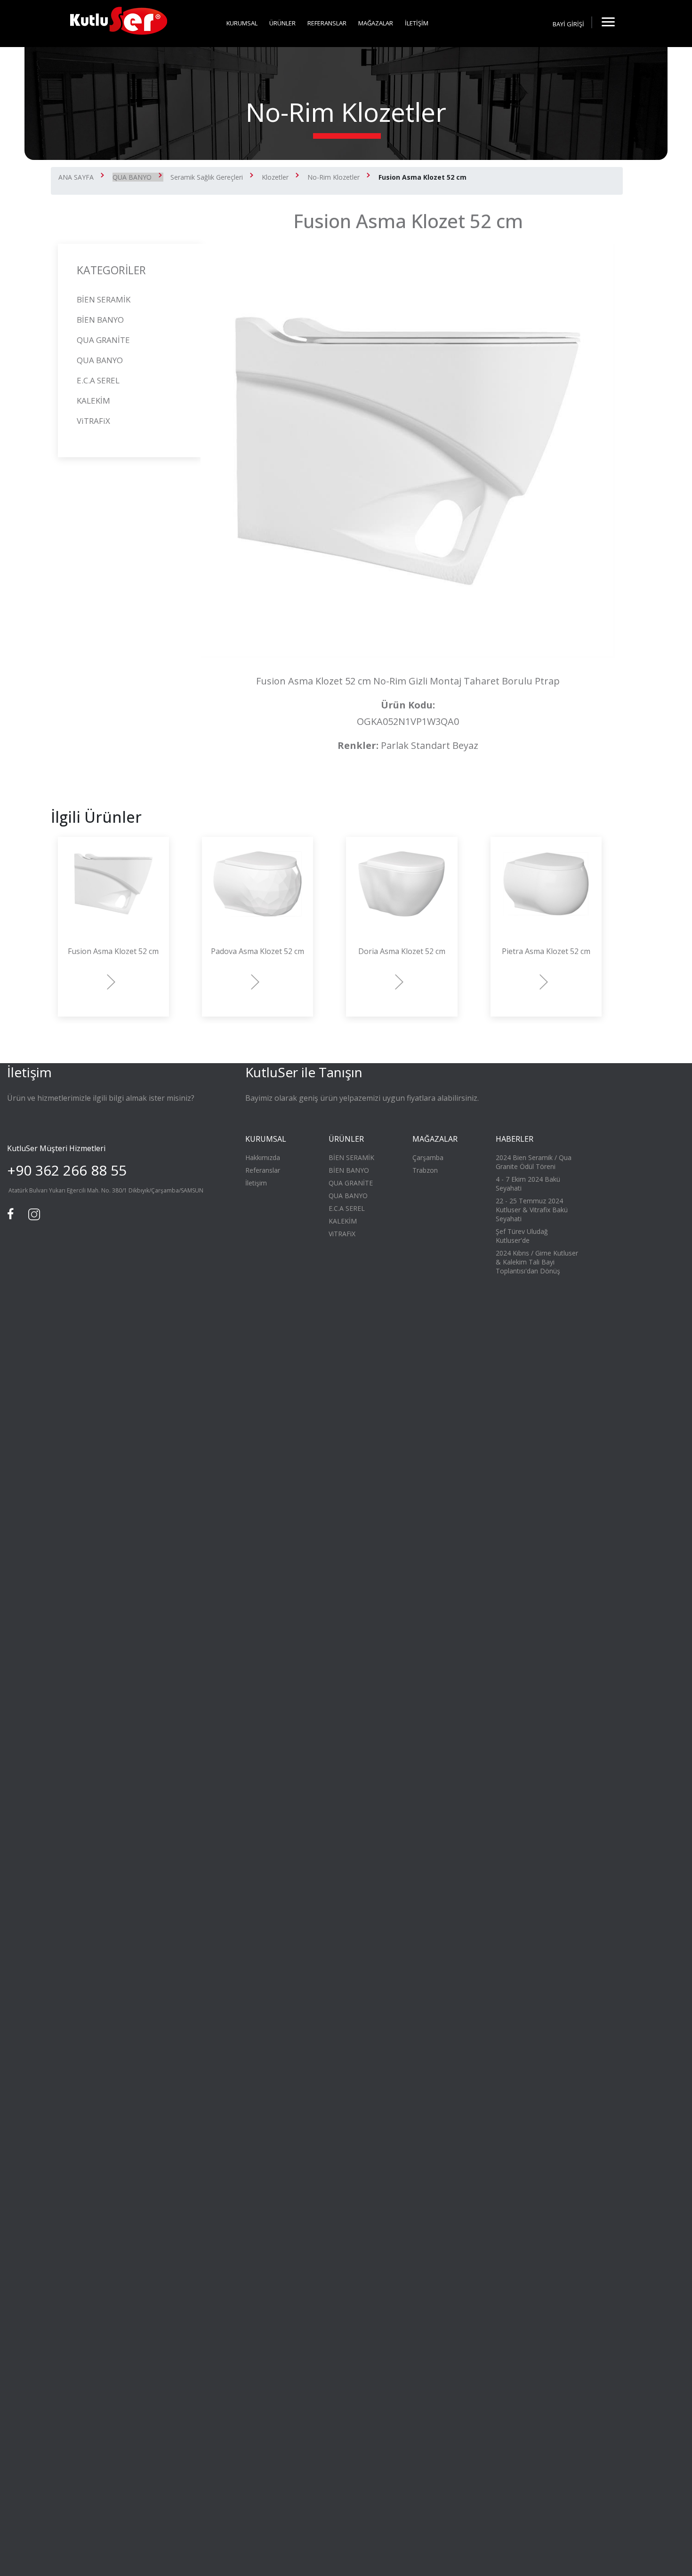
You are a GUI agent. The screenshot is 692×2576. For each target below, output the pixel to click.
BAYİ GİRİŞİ (568, 24)
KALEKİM (93, 401)
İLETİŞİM (417, 23)
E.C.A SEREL (98, 380)
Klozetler (275, 177)
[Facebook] (12, 1213)
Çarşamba (428, 1157)
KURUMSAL (242, 23)
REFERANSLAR (327, 23)
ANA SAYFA (76, 177)
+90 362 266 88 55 (67, 1170)
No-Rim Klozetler (334, 177)
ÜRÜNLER (282, 23)
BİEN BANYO (100, 320)
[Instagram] (33, 1213)
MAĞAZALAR (376, 23)
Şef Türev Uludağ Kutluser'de (522, 1236)
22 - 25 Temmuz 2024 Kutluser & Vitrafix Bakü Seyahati (532, 1210)
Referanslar (263, 1170)
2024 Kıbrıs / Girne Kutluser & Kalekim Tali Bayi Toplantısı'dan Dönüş (537, 1262)
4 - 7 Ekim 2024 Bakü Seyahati (528, 1184)
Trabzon (425, 1170)
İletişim (256, 1183)
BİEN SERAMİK (104, 299)
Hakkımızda (263, 1157)
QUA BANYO (132, 177)
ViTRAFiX (93, 421)
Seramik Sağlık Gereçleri (207, 177)
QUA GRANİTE (103, 340)
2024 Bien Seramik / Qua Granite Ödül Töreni (534, 1162)
